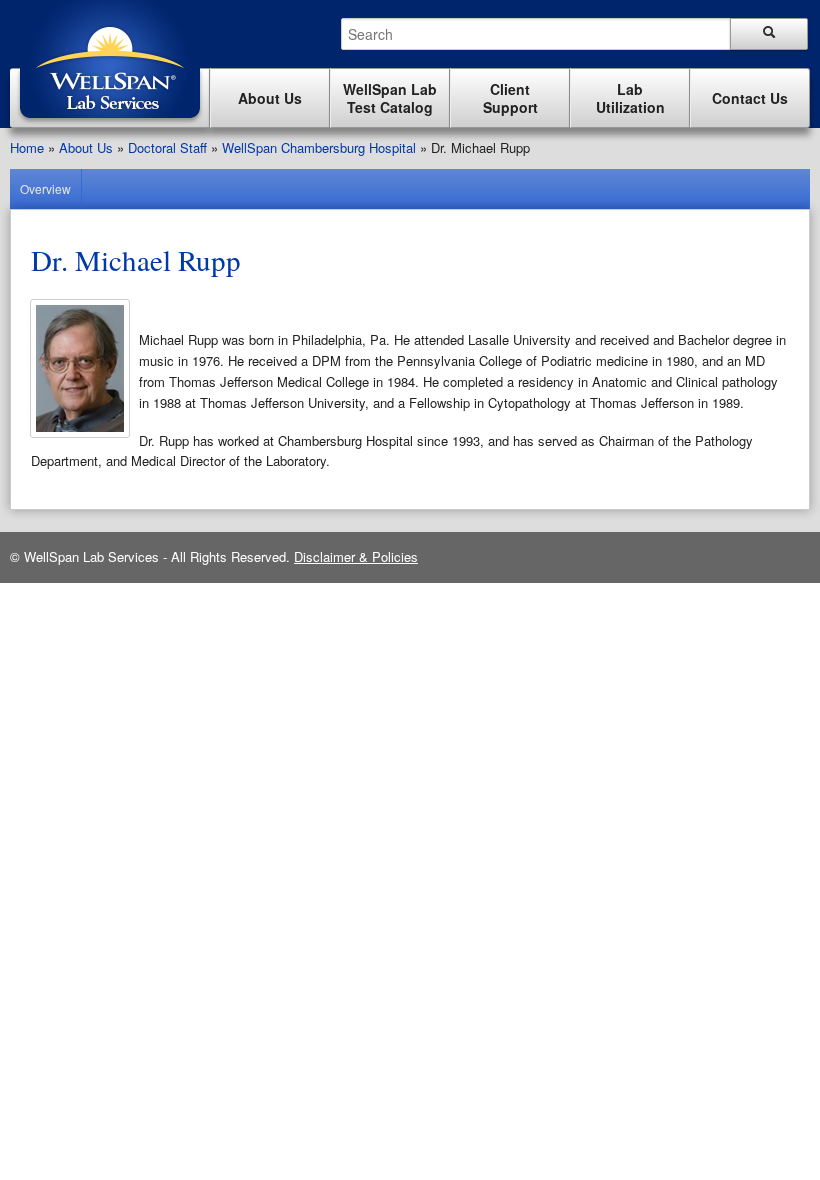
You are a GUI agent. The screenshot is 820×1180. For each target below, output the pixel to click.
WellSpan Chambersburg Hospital (319, 147)
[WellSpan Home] (110, 122)
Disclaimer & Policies (356, 556)
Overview (45, 188)
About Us (86, 147)
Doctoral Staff (167, 147)
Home (27, 147)
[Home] (110, 62)
